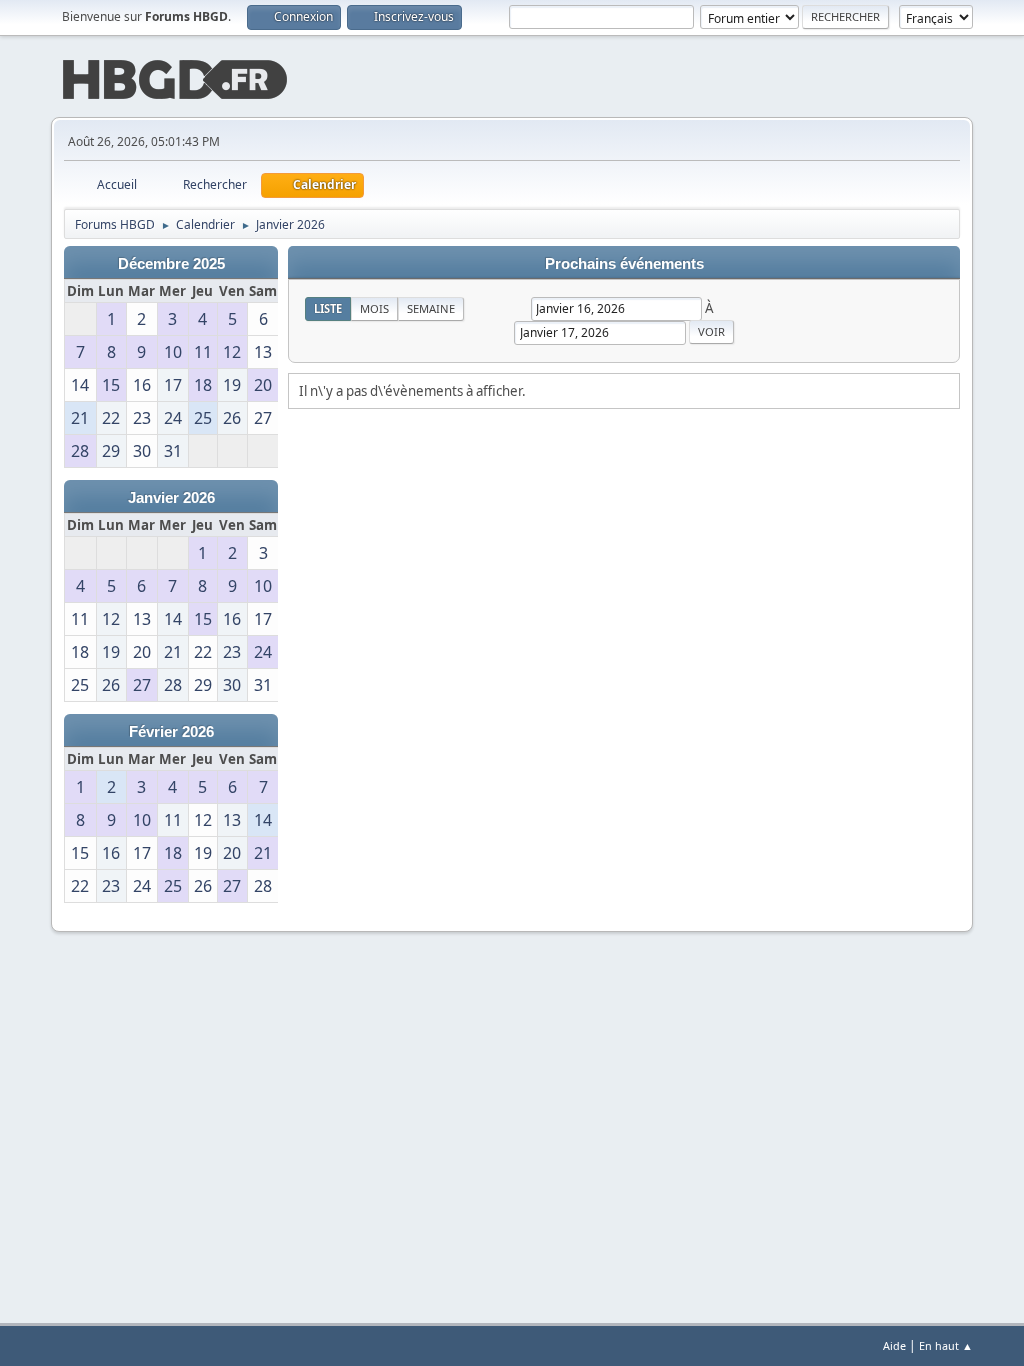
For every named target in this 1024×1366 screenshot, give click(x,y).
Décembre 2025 (171, 264)
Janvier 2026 (171, 498)
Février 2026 (171, 732)
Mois (374, 308)
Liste (328, 308)
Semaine (431, 308)
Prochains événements (624, 264)
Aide (894, 1345)
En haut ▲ (946, 1345)
